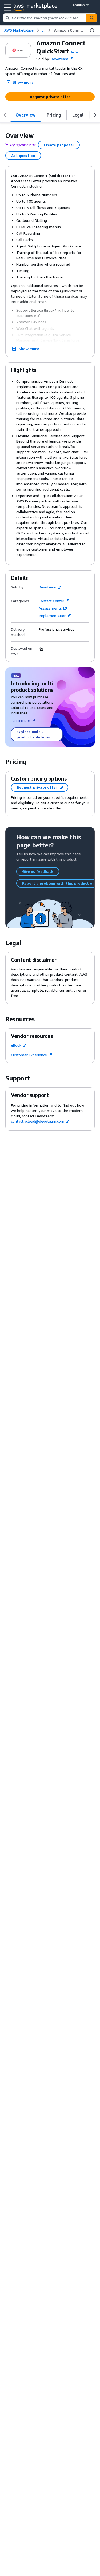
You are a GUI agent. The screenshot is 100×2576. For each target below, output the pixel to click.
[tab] (26, 115)
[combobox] (45, 18)
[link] (69, 30)
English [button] (79, 5)
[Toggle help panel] (92, 30)
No (41, 648)
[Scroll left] (5, 115)
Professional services (57, 629)
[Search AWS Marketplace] (91, 18)
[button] (74, 52)
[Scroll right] (95, 115)
